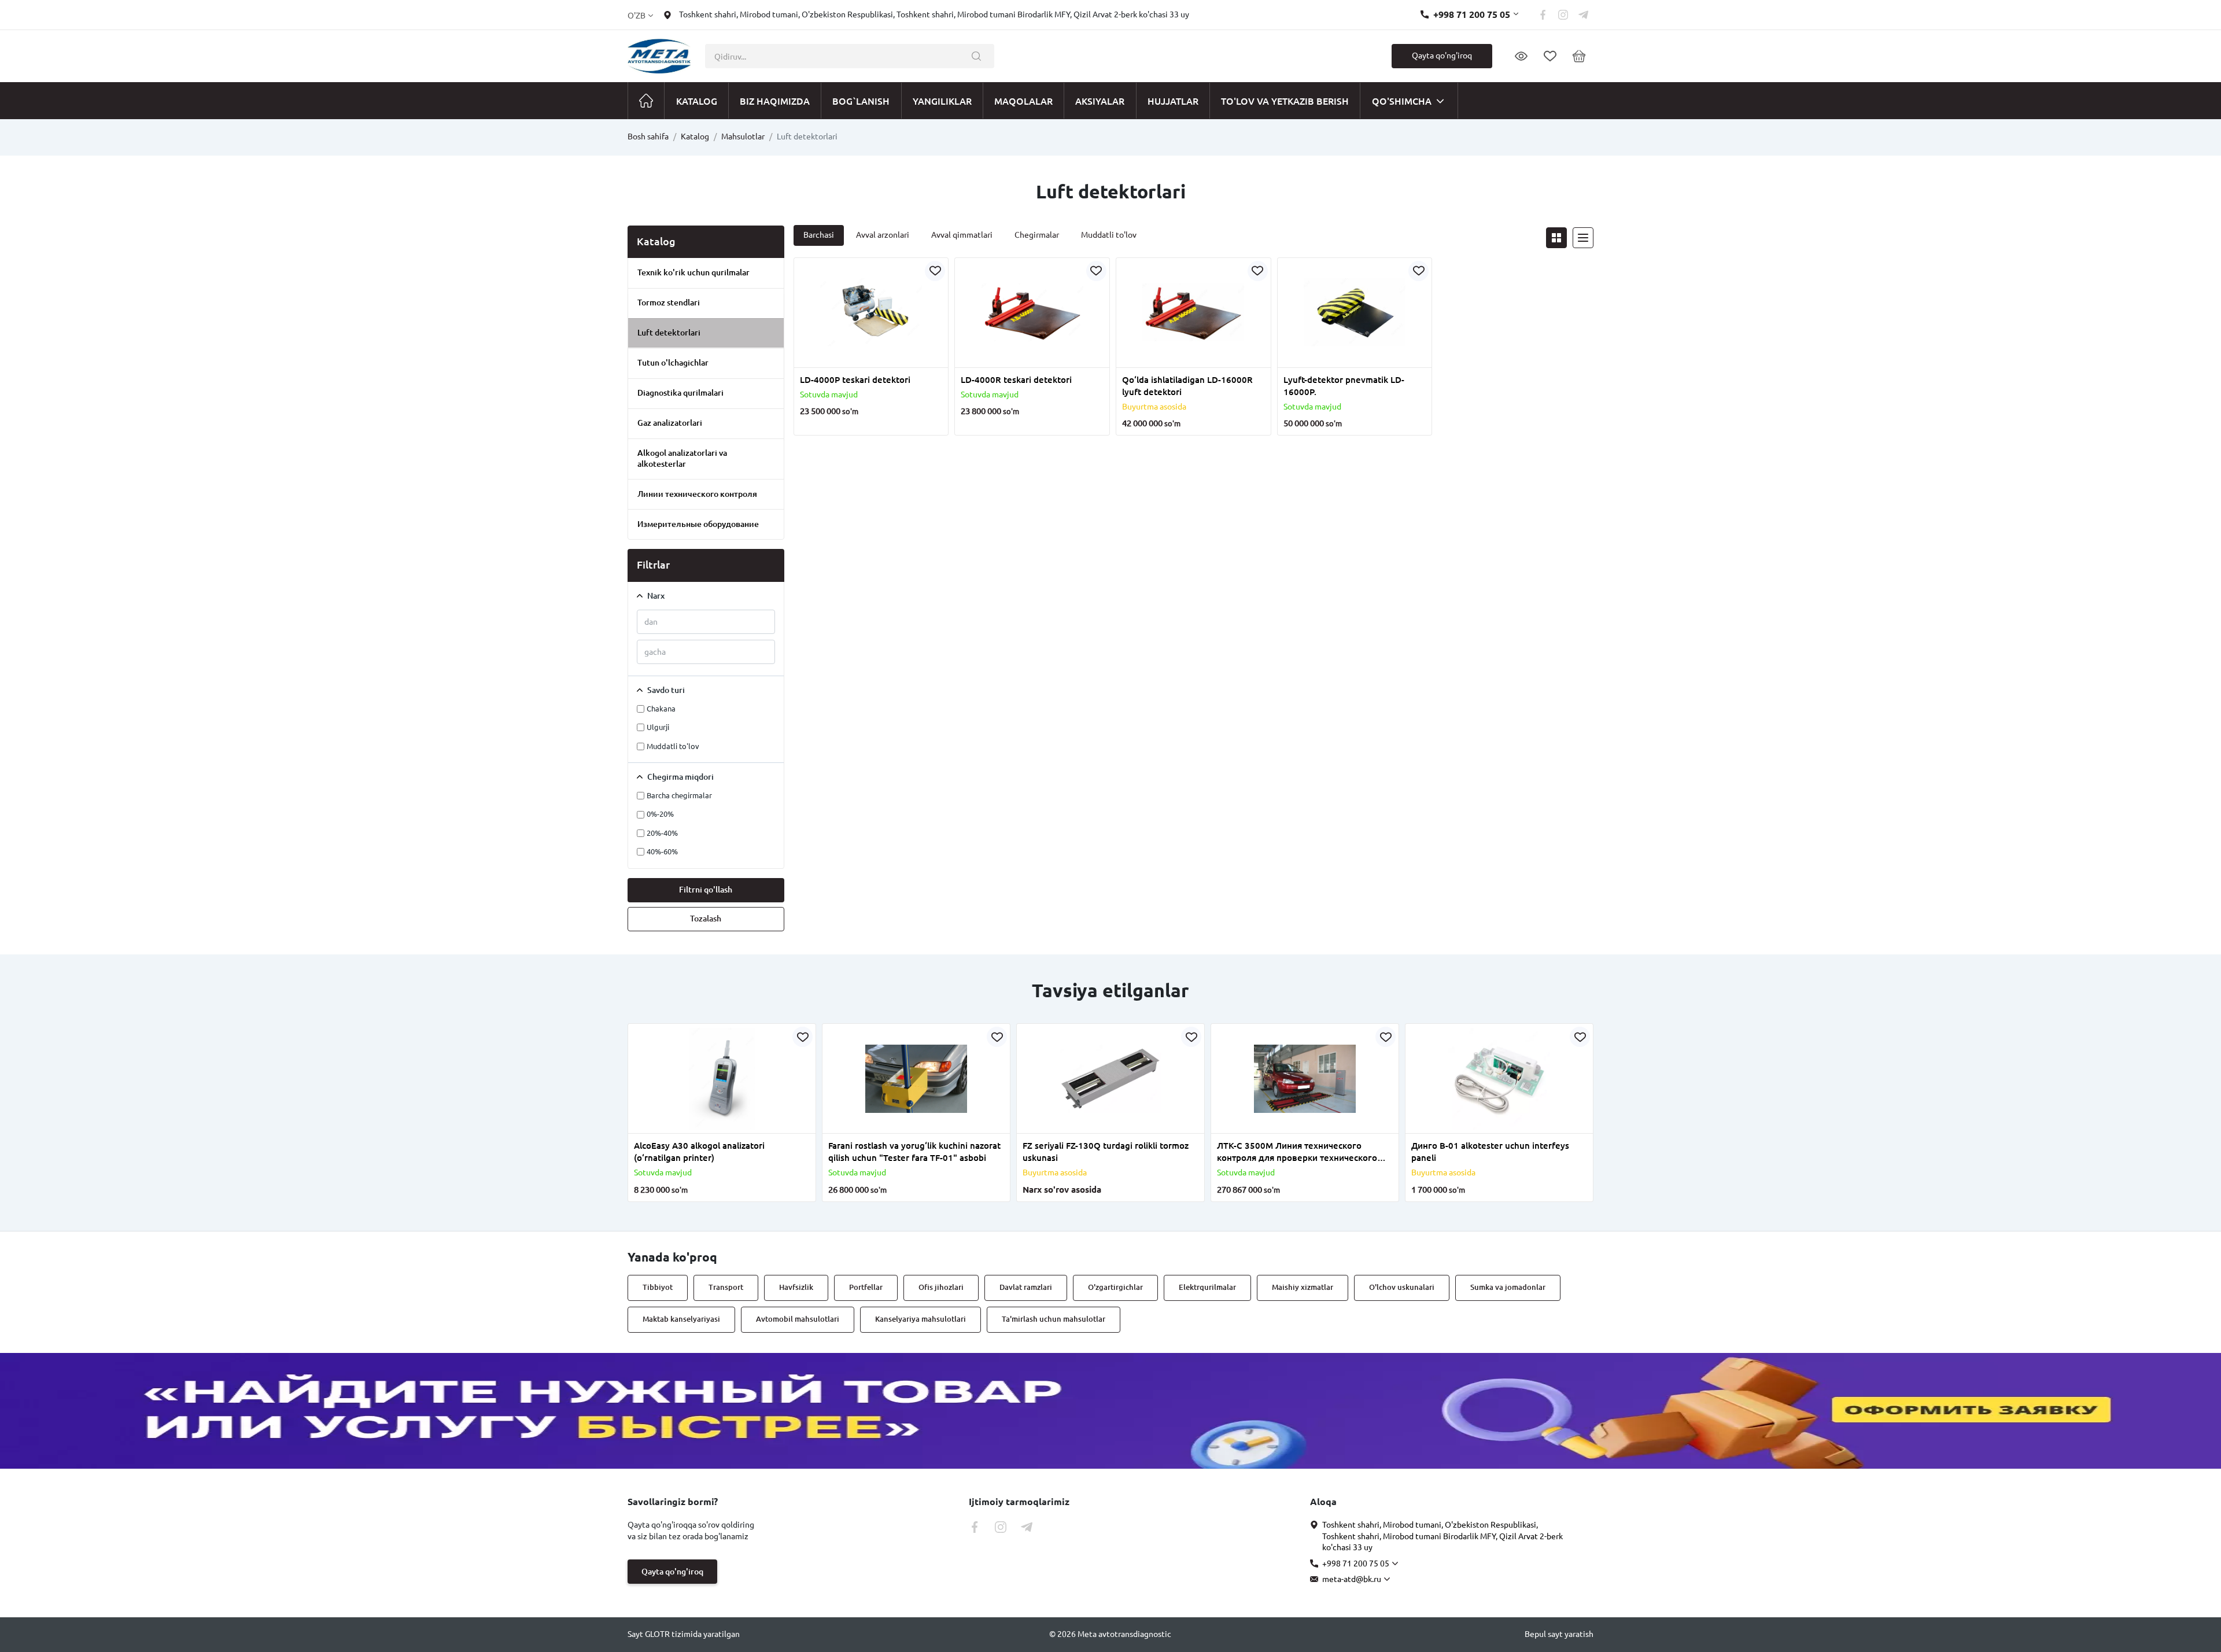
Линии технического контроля (697, 494)
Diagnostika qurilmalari (680, 393)
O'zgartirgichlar (1115, 1287)
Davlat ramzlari (1026, 1287)
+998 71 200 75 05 (1472, 14)
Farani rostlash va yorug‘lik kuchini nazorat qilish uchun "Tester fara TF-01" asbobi (914, 1152)
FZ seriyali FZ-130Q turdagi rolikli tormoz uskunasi (1106, 1152)
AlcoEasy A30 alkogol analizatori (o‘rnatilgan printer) (699, 1152)
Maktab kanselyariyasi (681, 1319)
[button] (833, 360)
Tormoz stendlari (669, 303)
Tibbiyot (658, 1287)
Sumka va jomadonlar (1508, 1287)
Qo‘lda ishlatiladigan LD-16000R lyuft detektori (1187, 386)
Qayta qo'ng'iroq (1442, 56)
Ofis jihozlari (941, 1287)
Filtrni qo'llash (706, 890)
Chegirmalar (1037, 235)
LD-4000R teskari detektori (1016, 380)
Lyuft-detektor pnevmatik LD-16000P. (1344, 386)
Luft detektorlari (669, 333)
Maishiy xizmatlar (1303, 1287)
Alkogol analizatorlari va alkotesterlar (682, 458)
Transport (726, 1287)
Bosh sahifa (648, 137)
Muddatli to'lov (1109, 235)
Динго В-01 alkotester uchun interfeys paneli (1490, 1152)
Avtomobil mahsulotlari (798, 1319)
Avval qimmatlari (962, 235)
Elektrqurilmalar (1207, 1287)
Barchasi (819, 235)
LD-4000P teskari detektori (855, 380)
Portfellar (866, 1287)
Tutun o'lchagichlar (673, 363)
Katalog (695, 137)
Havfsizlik (796, 1287)
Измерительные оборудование (698, 524)
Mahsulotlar (743, 137)
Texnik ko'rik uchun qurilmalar (693, 272)
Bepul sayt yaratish (1559, 1634)
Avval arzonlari (883, 235)
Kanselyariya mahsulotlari (921, 1319)
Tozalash (706, 919)
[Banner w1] (1110, 1411)
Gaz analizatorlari (670, 423)
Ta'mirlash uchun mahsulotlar (1054, 1319)
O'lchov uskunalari (1402, 1287)
